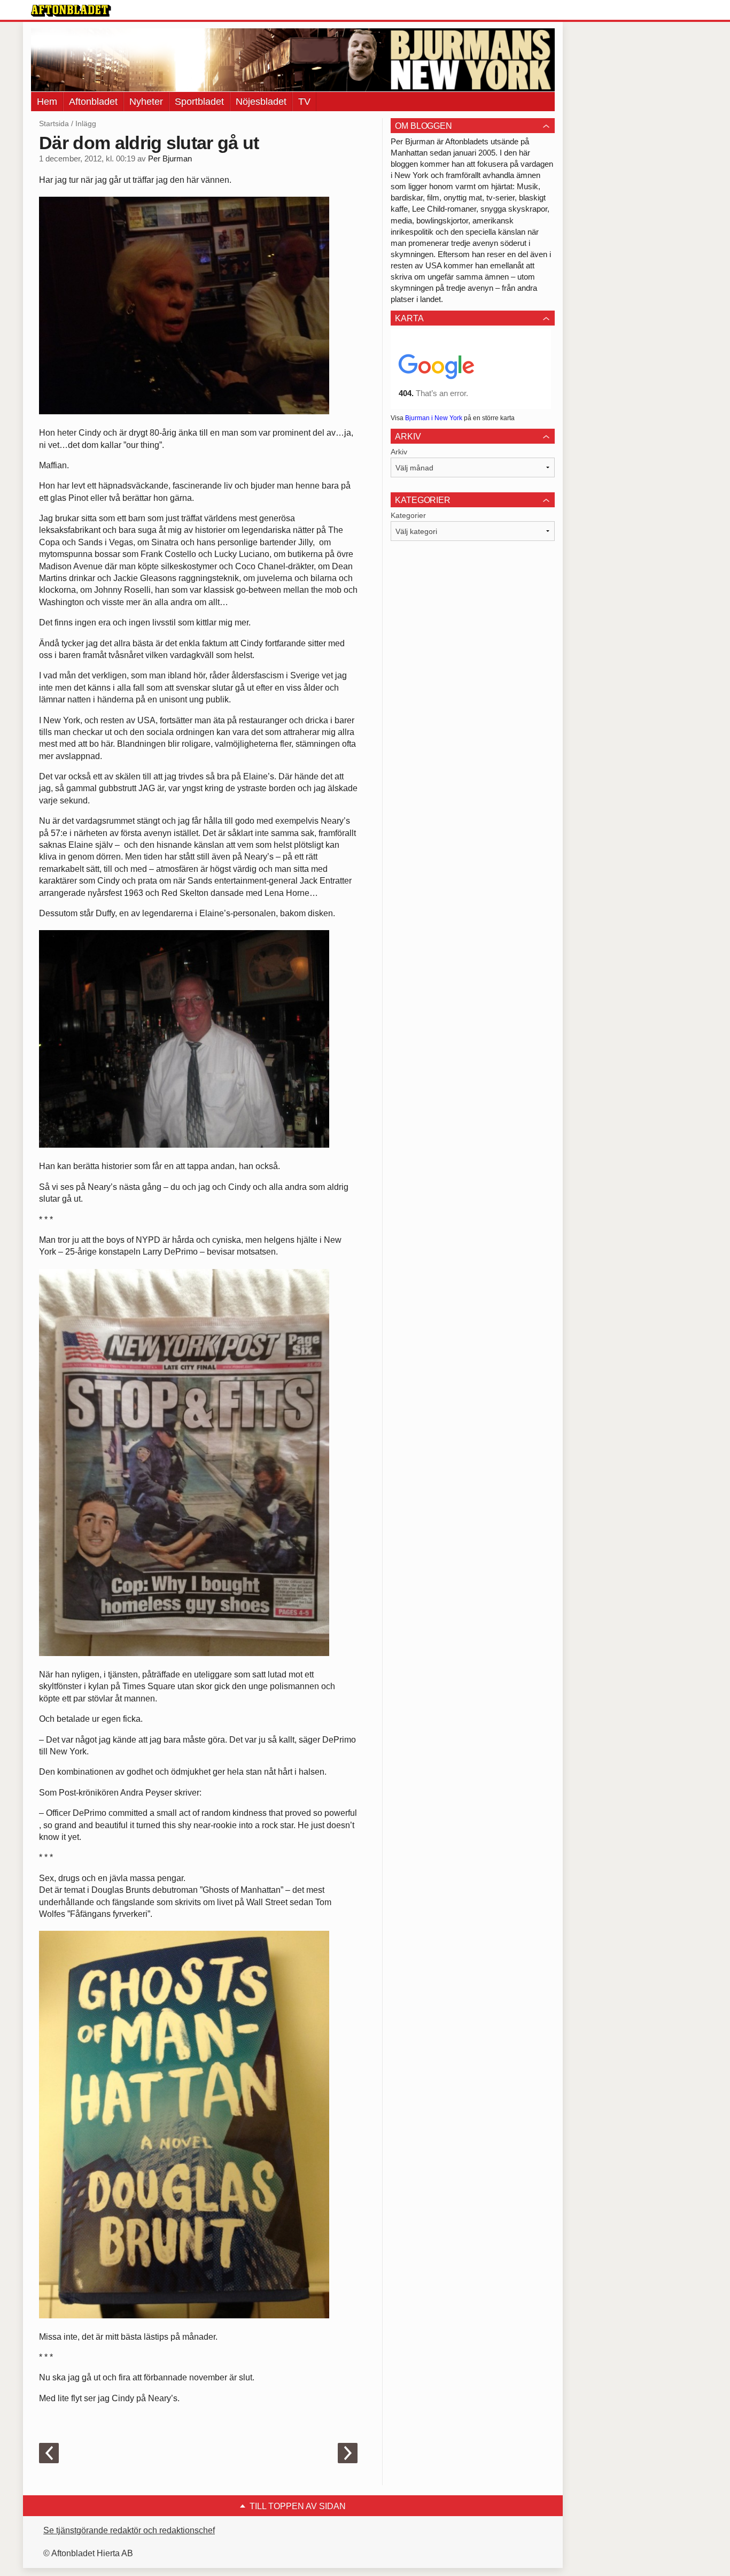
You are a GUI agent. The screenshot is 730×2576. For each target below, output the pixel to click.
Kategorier (408, 515)
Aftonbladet (93, 102)
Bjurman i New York (434, 418)
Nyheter (146, 102)
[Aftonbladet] (71, 11)
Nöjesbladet (261, 102)
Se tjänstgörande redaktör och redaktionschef (129, 2530)
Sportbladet (199, 102)
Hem (47, 102)
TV (304, 102)
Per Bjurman (170, 159)
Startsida (54, 123)
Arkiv (399, 452)
